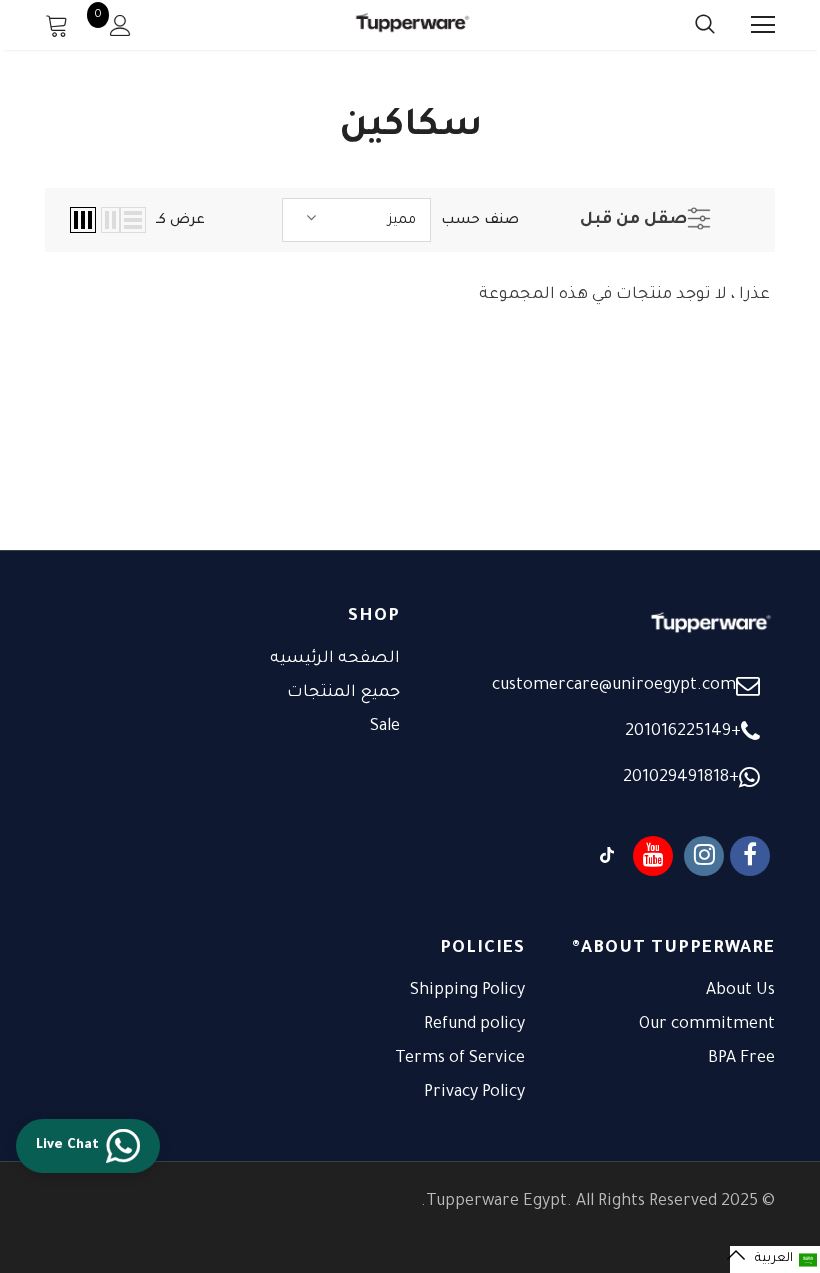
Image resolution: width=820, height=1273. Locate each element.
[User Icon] (120, 25)
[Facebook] (750, 856)
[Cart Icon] (57, 25)
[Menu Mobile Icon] (763, 25)
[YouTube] (653, 856)
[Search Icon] (685, 25)
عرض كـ (180, 220)
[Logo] (413, 24)
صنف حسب (480, 220)
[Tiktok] (607, 856)
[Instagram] (704, 856)
